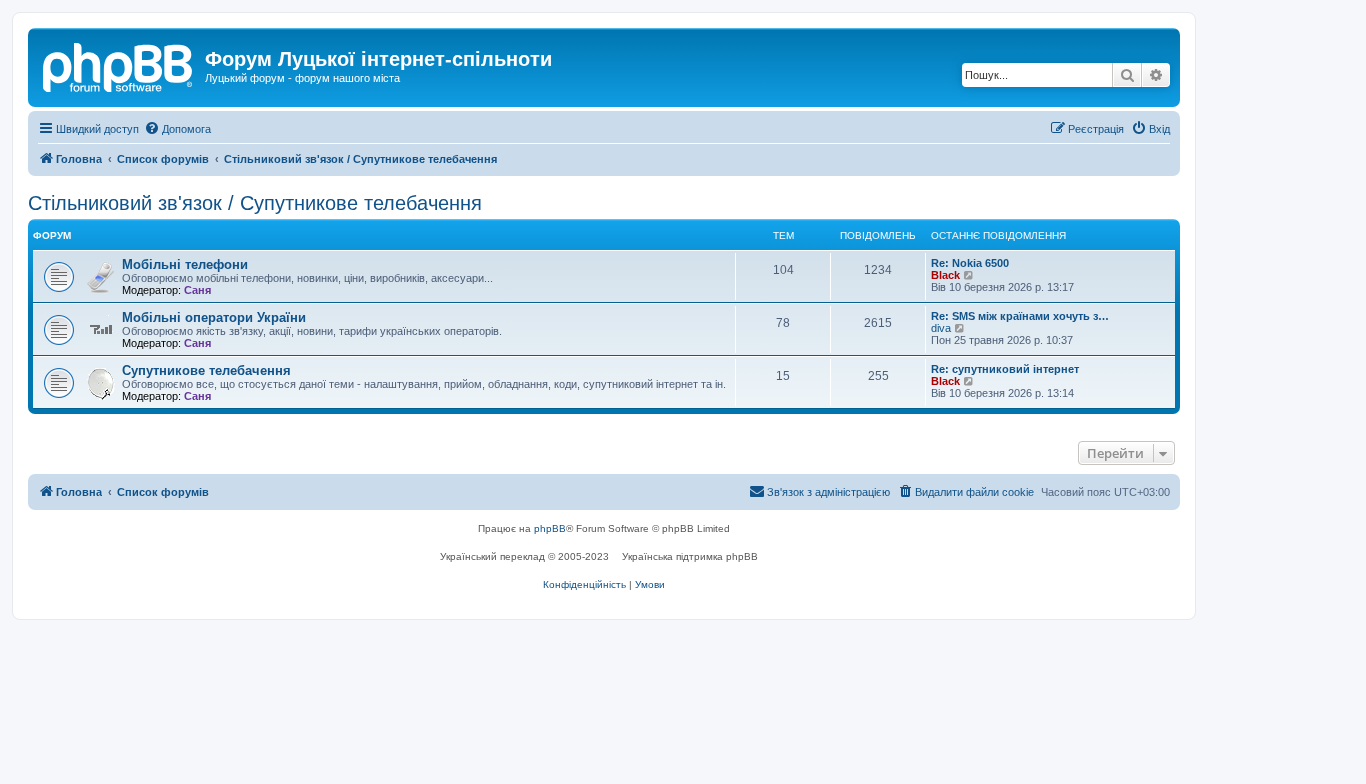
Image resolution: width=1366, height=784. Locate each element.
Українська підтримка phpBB (690, 556)
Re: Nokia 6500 (970, 263)
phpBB (550, 528)
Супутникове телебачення (206, 370)
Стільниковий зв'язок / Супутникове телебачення (255, 203)
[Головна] (119, 65)
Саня (197, 290)
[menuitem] (177, 129)
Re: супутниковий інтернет (1005, 369)
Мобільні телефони (185, 264)
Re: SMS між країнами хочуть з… (1020, 316)
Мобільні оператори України (214, 317)
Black (945, 275)
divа (941, 328)
